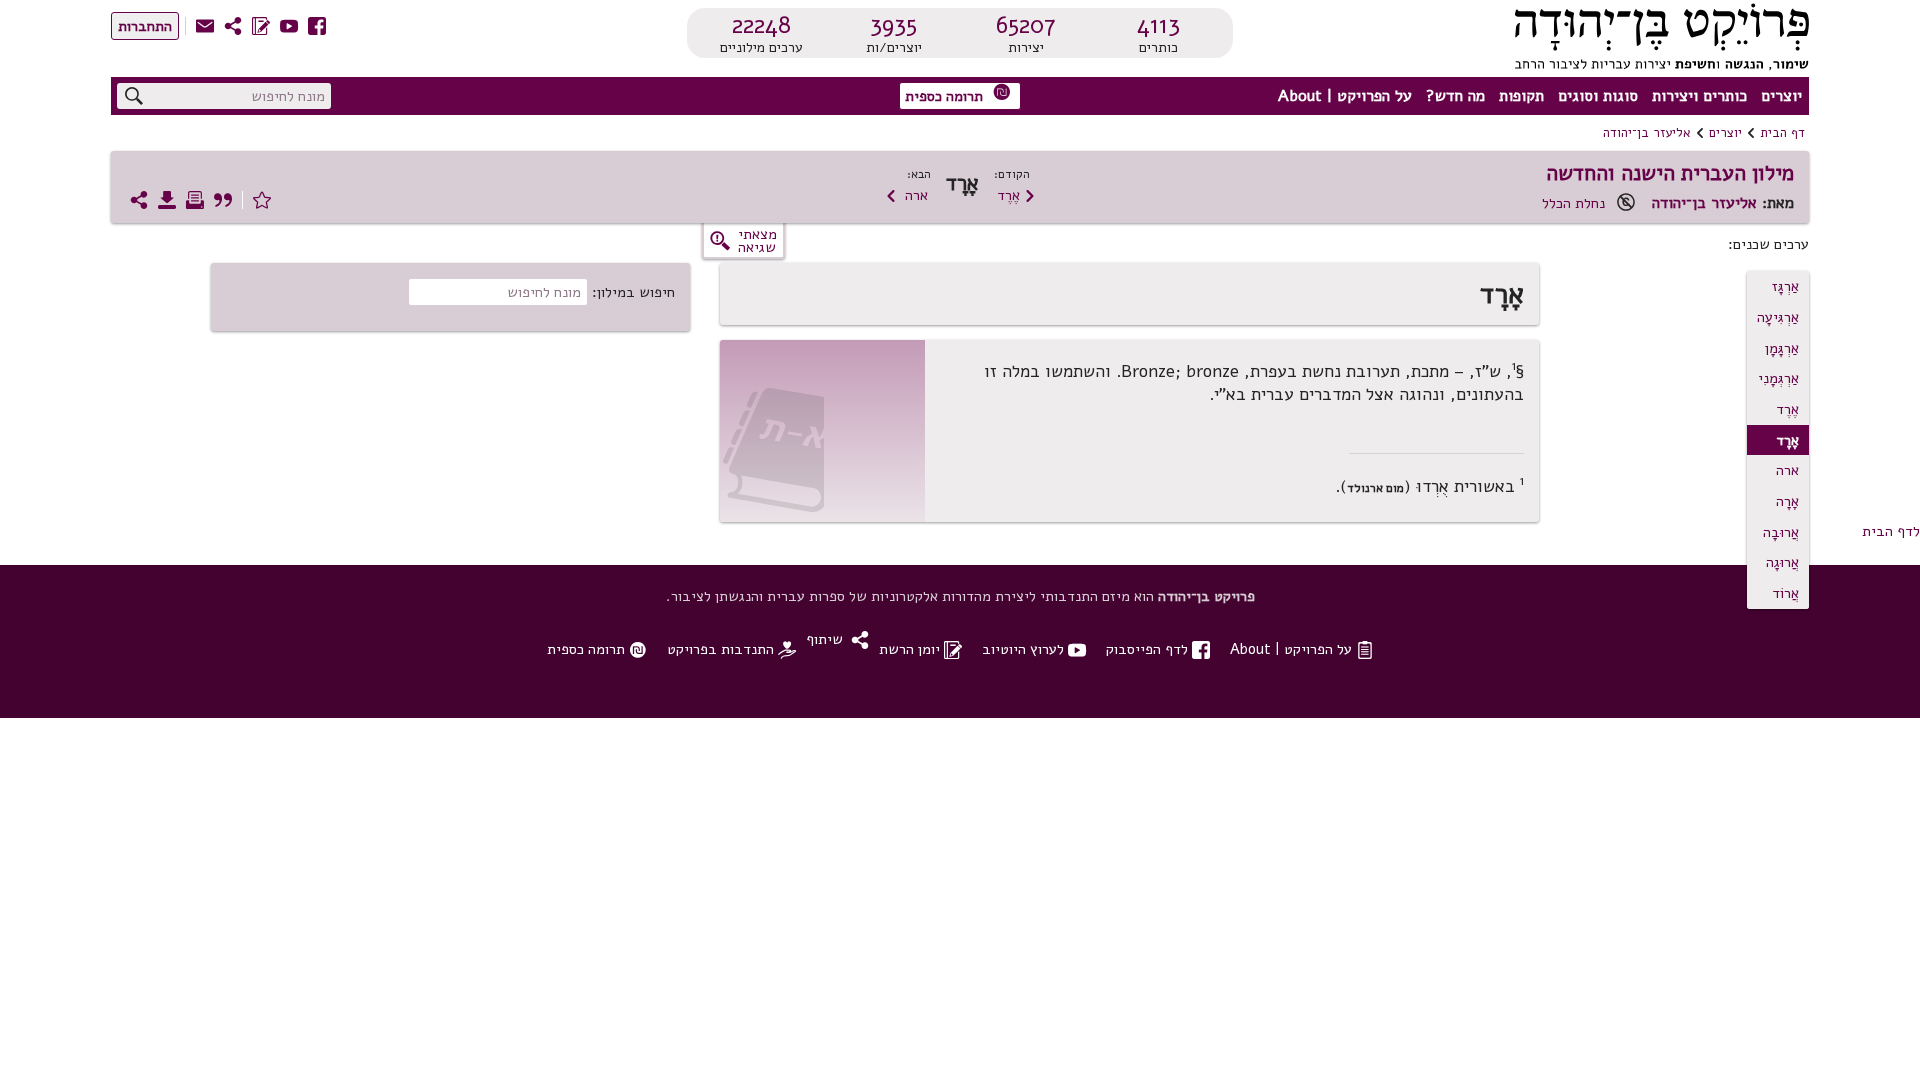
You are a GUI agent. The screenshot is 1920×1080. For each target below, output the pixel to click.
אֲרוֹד (1785, 593)
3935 (893, 25)
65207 (1026, 25)
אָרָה (1787, 501)
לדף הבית (1891, 531)
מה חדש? (1455, 96)
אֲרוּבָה (1781, 532)
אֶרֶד (1016, 195)
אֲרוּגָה (1782, 562)
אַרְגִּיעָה (1778, 317)
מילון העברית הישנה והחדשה (1670, 173)
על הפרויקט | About (1345, 96)
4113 (1158, 25)
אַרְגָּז (1785, 286)
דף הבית (1782, 133)
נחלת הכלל (1573, 203)
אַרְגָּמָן (1782, 348)
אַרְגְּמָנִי (1778, 378)
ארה (906, 195)
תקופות (1521, 96)
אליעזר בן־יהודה (1647, 133)
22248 (761, 25)
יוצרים (1781, 96)
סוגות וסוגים (1598, 96)
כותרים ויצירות (1699, 96)
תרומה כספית (958, 94)
